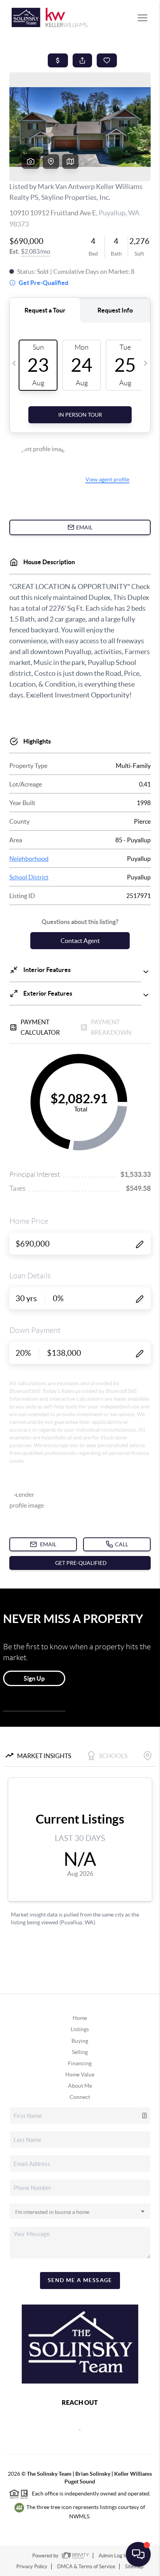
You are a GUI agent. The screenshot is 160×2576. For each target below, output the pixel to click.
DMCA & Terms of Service (86, 2567)
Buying (80, 2041)
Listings (80, 2029)
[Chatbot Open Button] (138, 2554)
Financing (80, 2063)
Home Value (80, 2075)
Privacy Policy (32, 2567)
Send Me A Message (80, 2280)
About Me (80, 2086)
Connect (80, 2097)
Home (80, 2018)
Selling (80, 2052)
